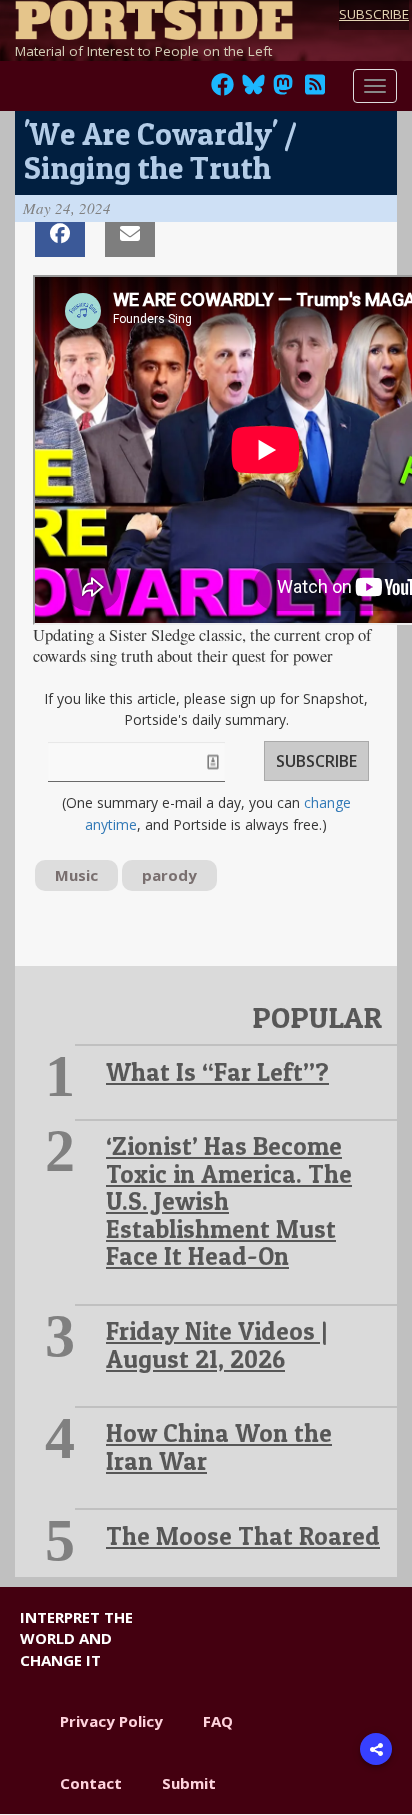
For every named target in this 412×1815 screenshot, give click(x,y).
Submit (189, 1783)
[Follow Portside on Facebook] (222, 90)
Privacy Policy (111, 1721)
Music (76, 875)
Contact (91, 1783)
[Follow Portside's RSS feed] (315, 90)
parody (169, 875)
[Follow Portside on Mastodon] (283, 90)
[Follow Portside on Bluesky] (255, 90)
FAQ (218, 1721)
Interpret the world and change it (76, 1638)
